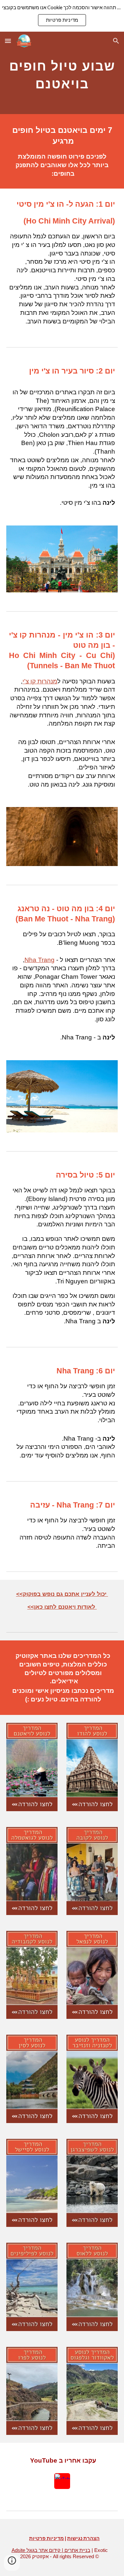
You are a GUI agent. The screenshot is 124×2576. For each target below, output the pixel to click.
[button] (8, 41)
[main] (62, 73)
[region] (62, 16)
